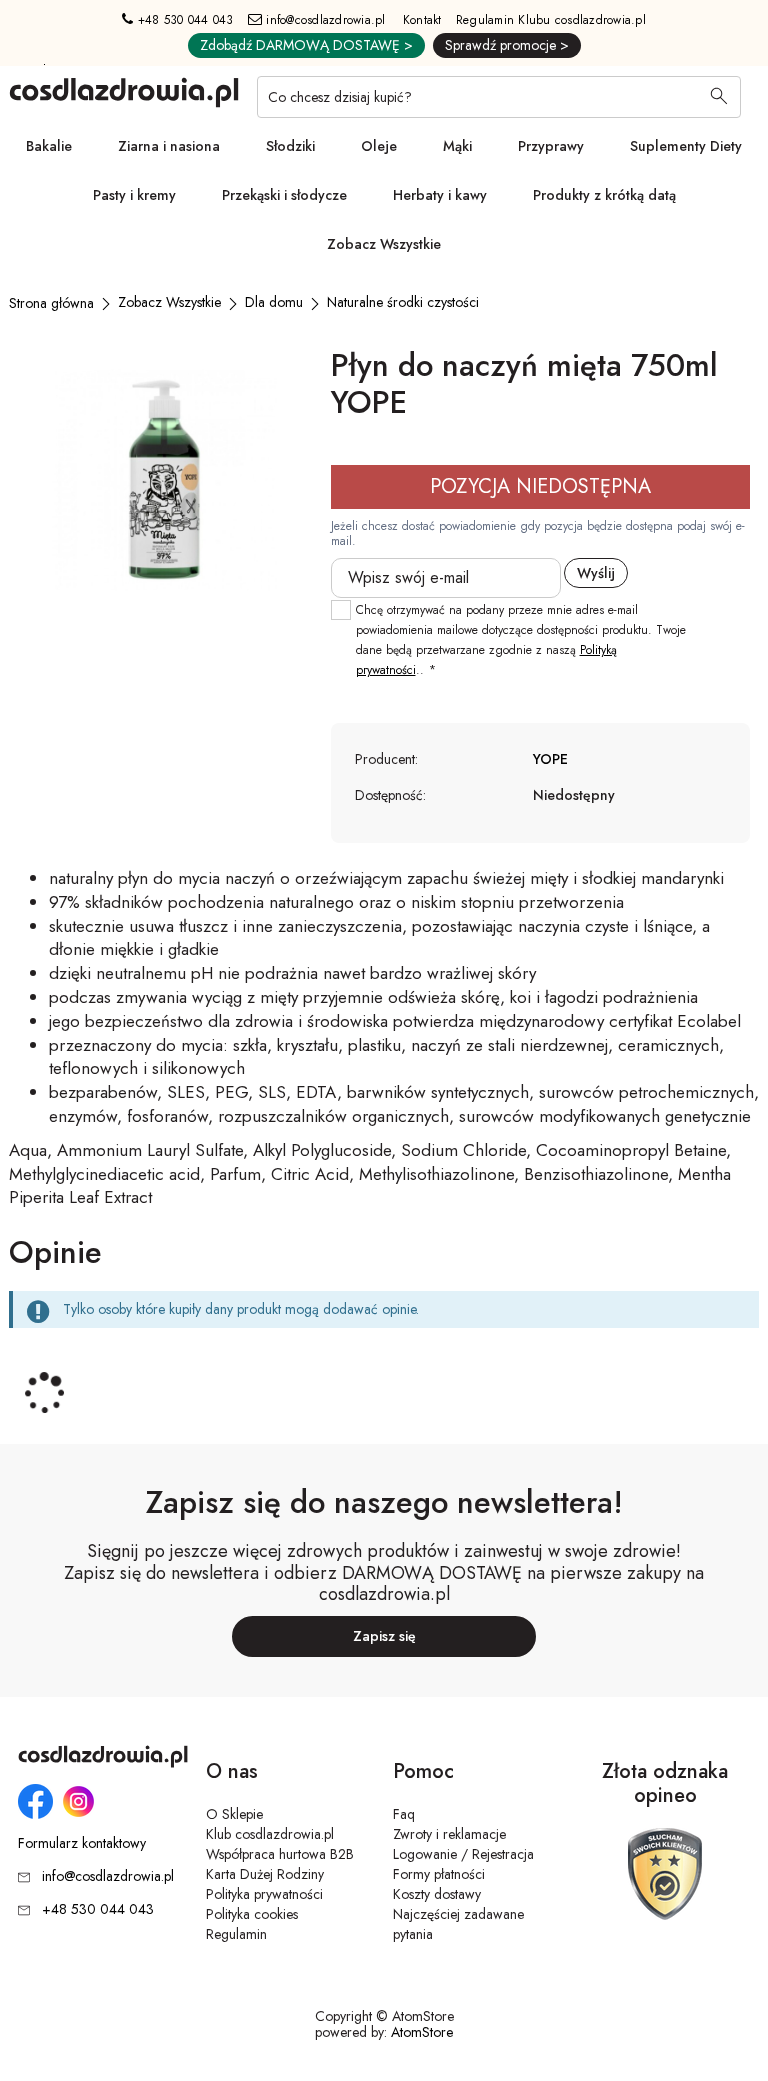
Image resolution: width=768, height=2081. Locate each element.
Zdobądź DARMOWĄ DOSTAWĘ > (306, 45)
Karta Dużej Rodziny (265, 1874)
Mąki (457, 146)
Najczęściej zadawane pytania (458, 1924)
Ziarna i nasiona (169, 146)
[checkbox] (341, 610)
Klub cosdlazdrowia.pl (270, 1834)
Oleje (379, 146)
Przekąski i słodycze (284, 195)
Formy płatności (439, 1874)
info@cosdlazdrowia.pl (324, 20)
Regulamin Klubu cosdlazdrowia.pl (551, 20)
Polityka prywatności (264, 1894)
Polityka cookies (252, 1914)
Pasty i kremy (134, 195)
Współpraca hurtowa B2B (280, 1854)
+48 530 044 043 (183, 20)
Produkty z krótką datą (604, 195)
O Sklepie (234, 1814)
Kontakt (422, 20)
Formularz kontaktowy (82, 1843)
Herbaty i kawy (440, 195)
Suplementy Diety (686, 146)
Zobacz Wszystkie (384, 244)
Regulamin (236, 1934)
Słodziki (290, 146)
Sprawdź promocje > (507, 45)
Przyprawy (551, 146)
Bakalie (49, 146)
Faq (404, 1814)
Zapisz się (384, 1636)
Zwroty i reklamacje (449, 1834)
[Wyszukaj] (719, 98)
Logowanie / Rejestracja (463, 1854)
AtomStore (422, 2032)
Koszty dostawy (437, 1894)
